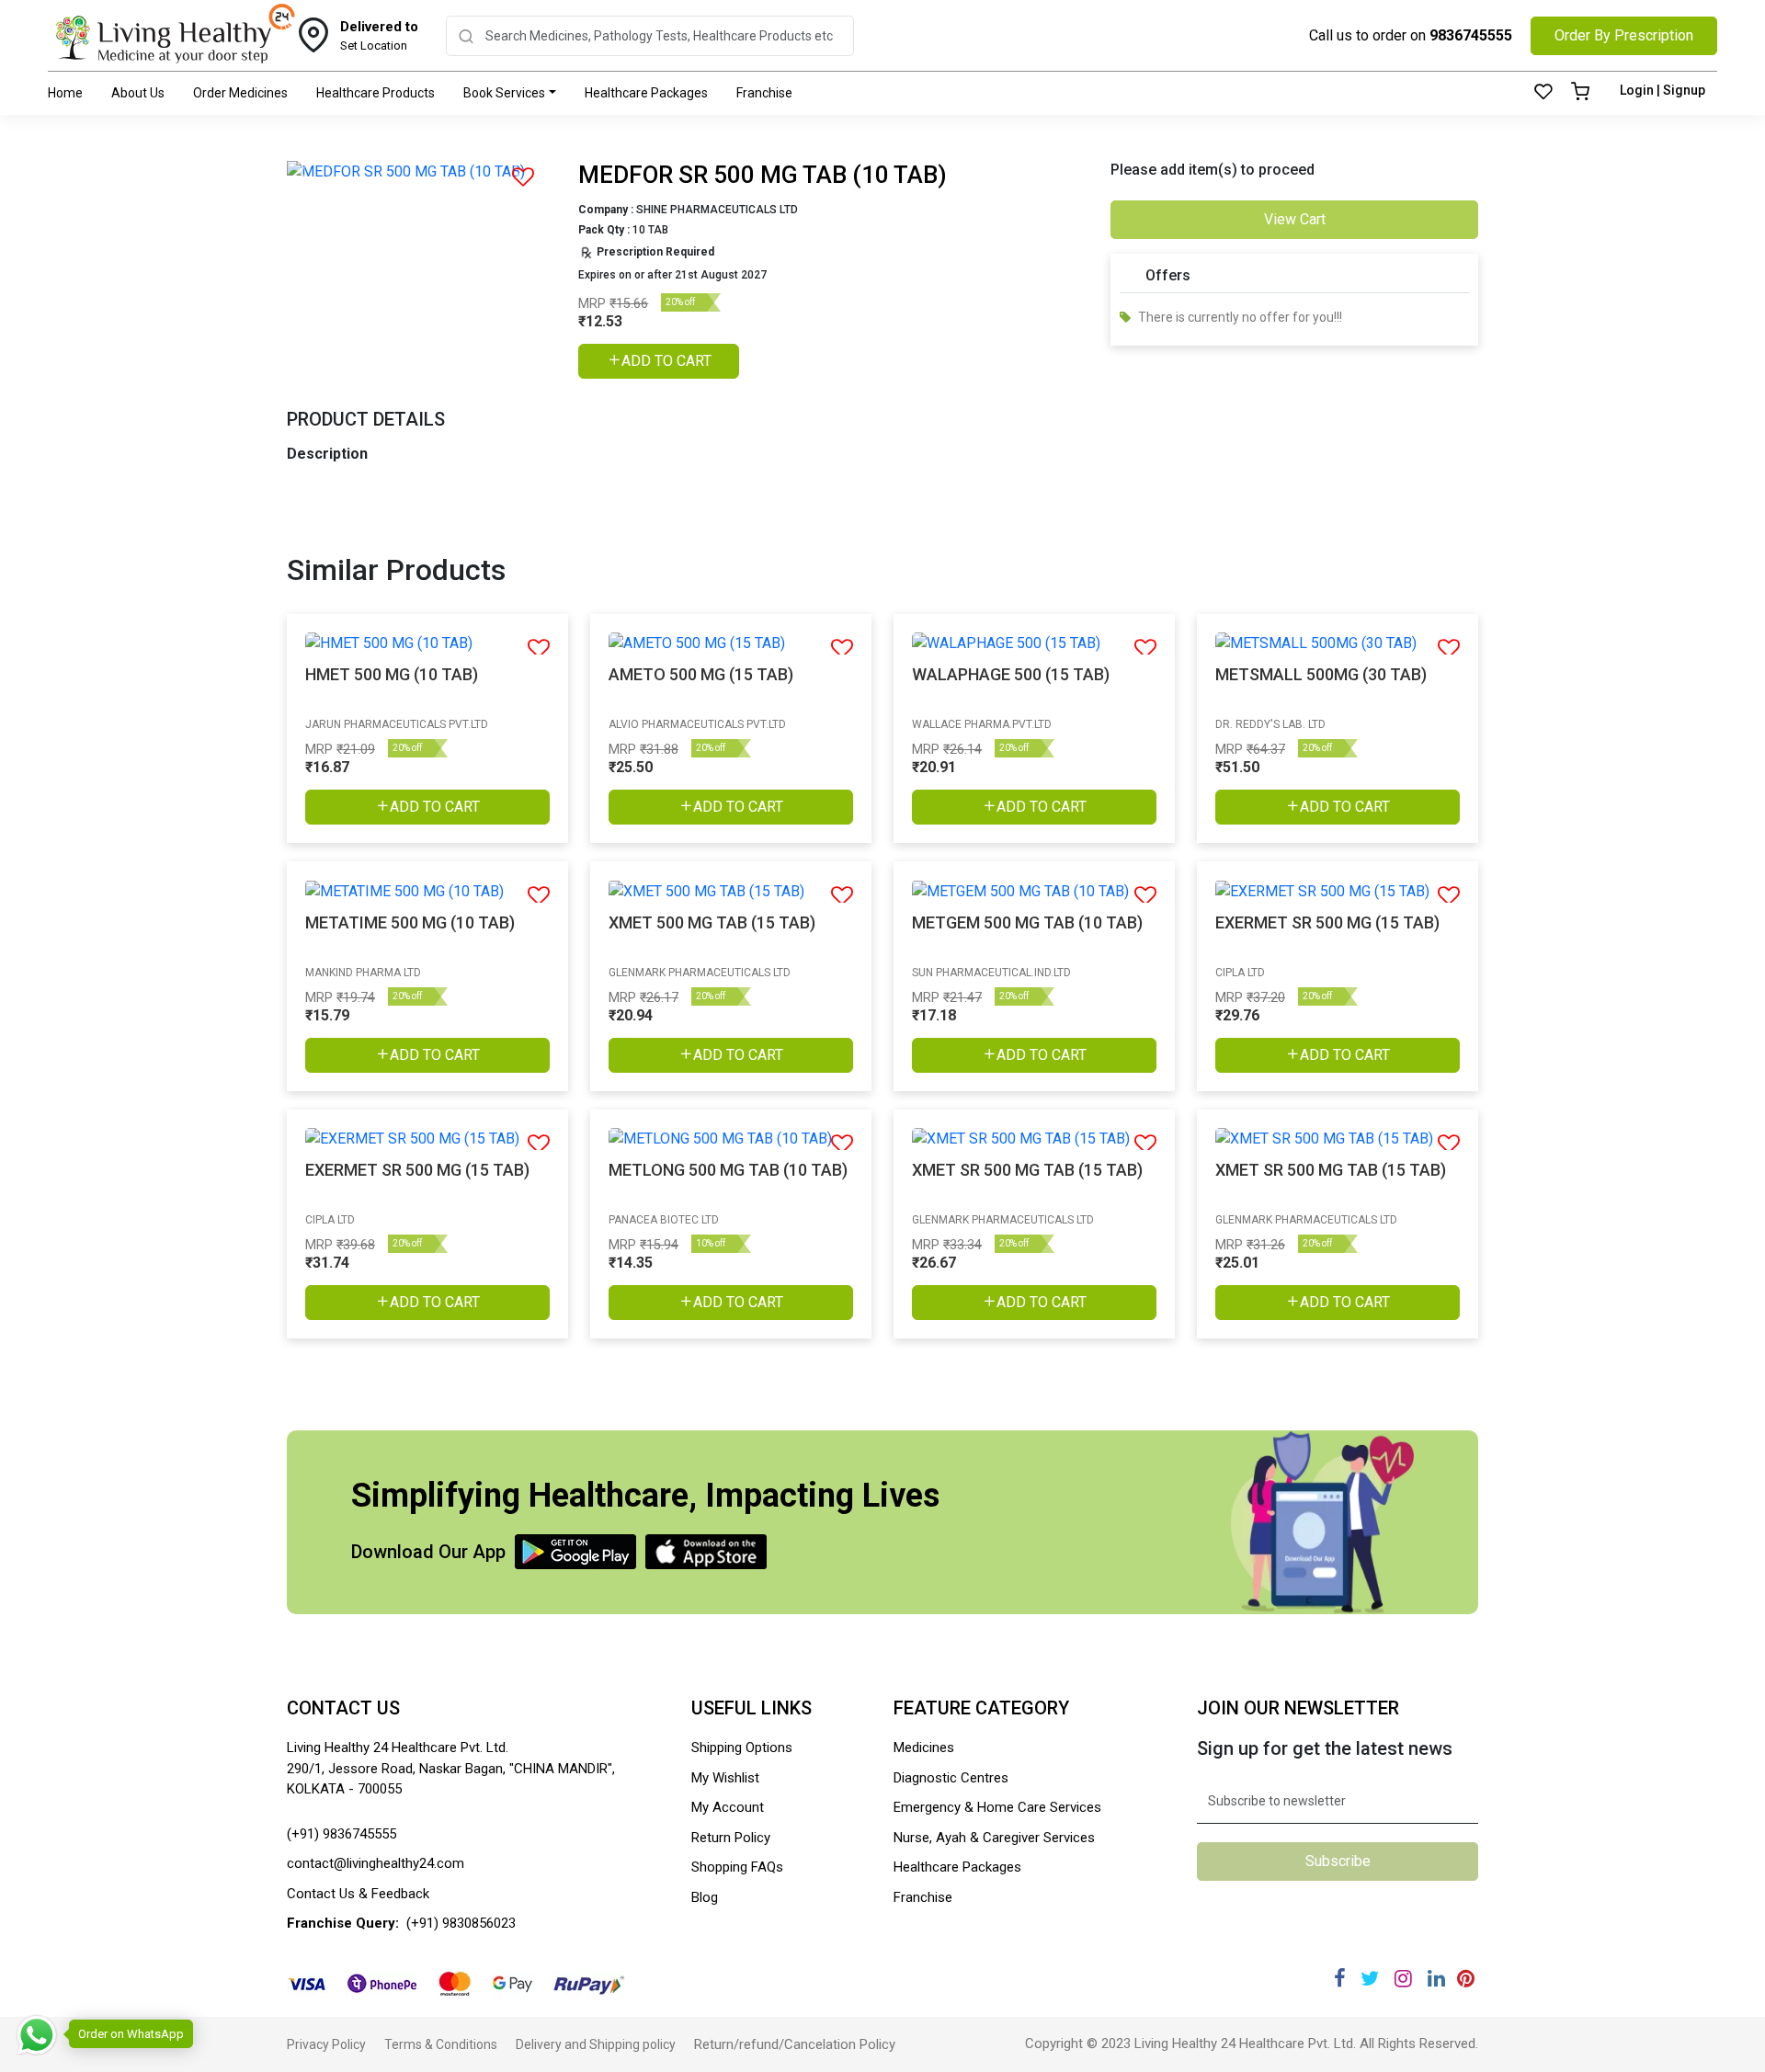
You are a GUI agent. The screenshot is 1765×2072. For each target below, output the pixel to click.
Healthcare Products (376, 93)
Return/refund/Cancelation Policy (795, 2044)
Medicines (924, 1748)
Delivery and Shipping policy (596, 2044)
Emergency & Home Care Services (997, 1807)
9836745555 (1471, 35)
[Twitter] (1370, 1979)
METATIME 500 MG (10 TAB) (410, 922)
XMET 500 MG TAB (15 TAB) (712, 922)
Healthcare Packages (646, 93)
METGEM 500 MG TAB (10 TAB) (1027, 922)
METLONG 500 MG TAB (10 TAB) (728, 1170)
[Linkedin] (1436, 1979)
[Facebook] (1340, 1979)
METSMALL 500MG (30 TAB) (1321, 674)
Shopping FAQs (737, 1867)
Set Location (379, 36)
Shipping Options (742, 1748)
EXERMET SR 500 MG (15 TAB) (1327, 922)
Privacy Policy (326, 2044)
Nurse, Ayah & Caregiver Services (994, 1838)
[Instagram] (1403, 1979)
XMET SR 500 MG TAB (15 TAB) (1027, 1170)
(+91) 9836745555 (342, 1834)
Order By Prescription (1624, 35)
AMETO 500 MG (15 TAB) (701, 674)
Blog (705, 1897)
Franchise (764, 93)
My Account (728, 1807)
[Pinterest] (1466, 1979)
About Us (138, 93)
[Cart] (1580, 93)
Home (65, 93)
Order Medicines (240, 93)
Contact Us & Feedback (358, 1894)
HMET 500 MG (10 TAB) (392, 674)
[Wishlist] (1543, 93)
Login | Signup (1663, 90)
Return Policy (731, 1838)
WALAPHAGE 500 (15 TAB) (1011, 674)
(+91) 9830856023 (461, 1923)
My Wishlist (725, 1778)
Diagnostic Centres (951, 1778)
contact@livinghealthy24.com (376, 1863)
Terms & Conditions (441, 2044)
